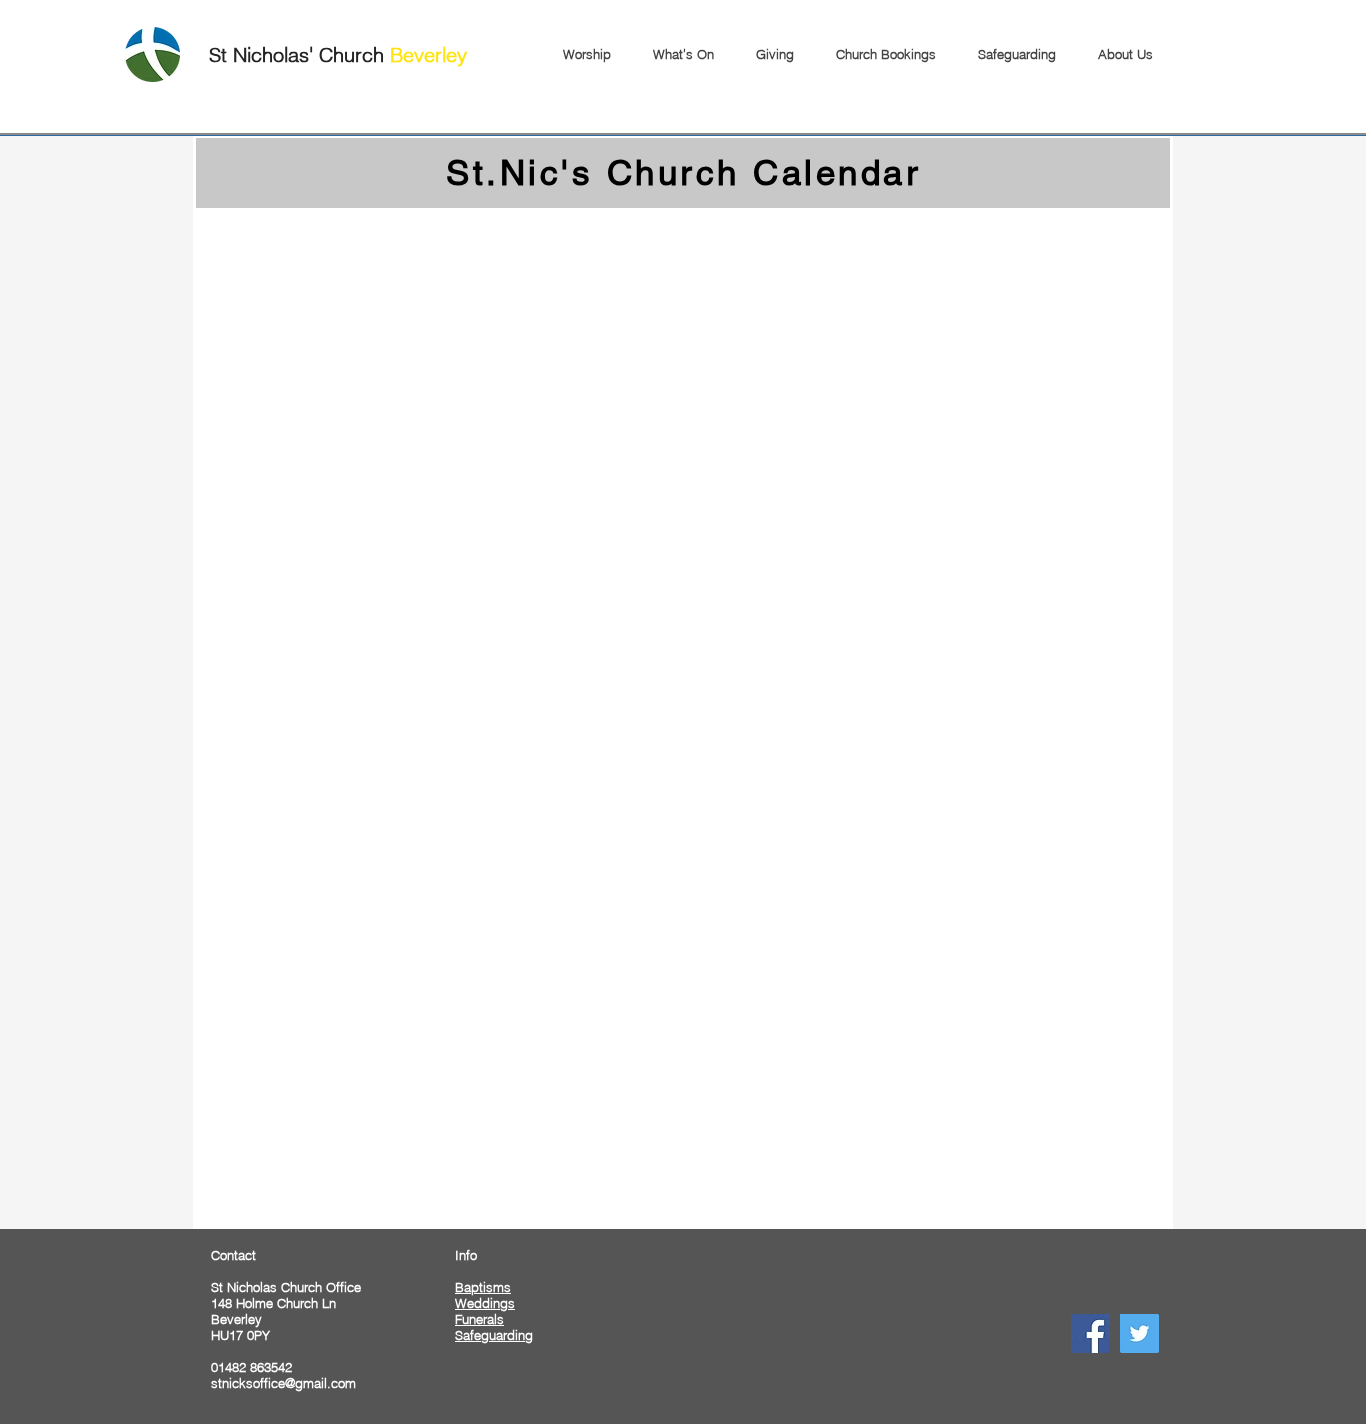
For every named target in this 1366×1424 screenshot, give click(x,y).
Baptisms (483, 1287)
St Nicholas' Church (338, 54)
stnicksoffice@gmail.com (283, 1383)
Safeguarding (494, 1335)
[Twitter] (1139, 1333)
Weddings (485, 1303)
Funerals (479, 1319)
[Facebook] (1090, 1333)
